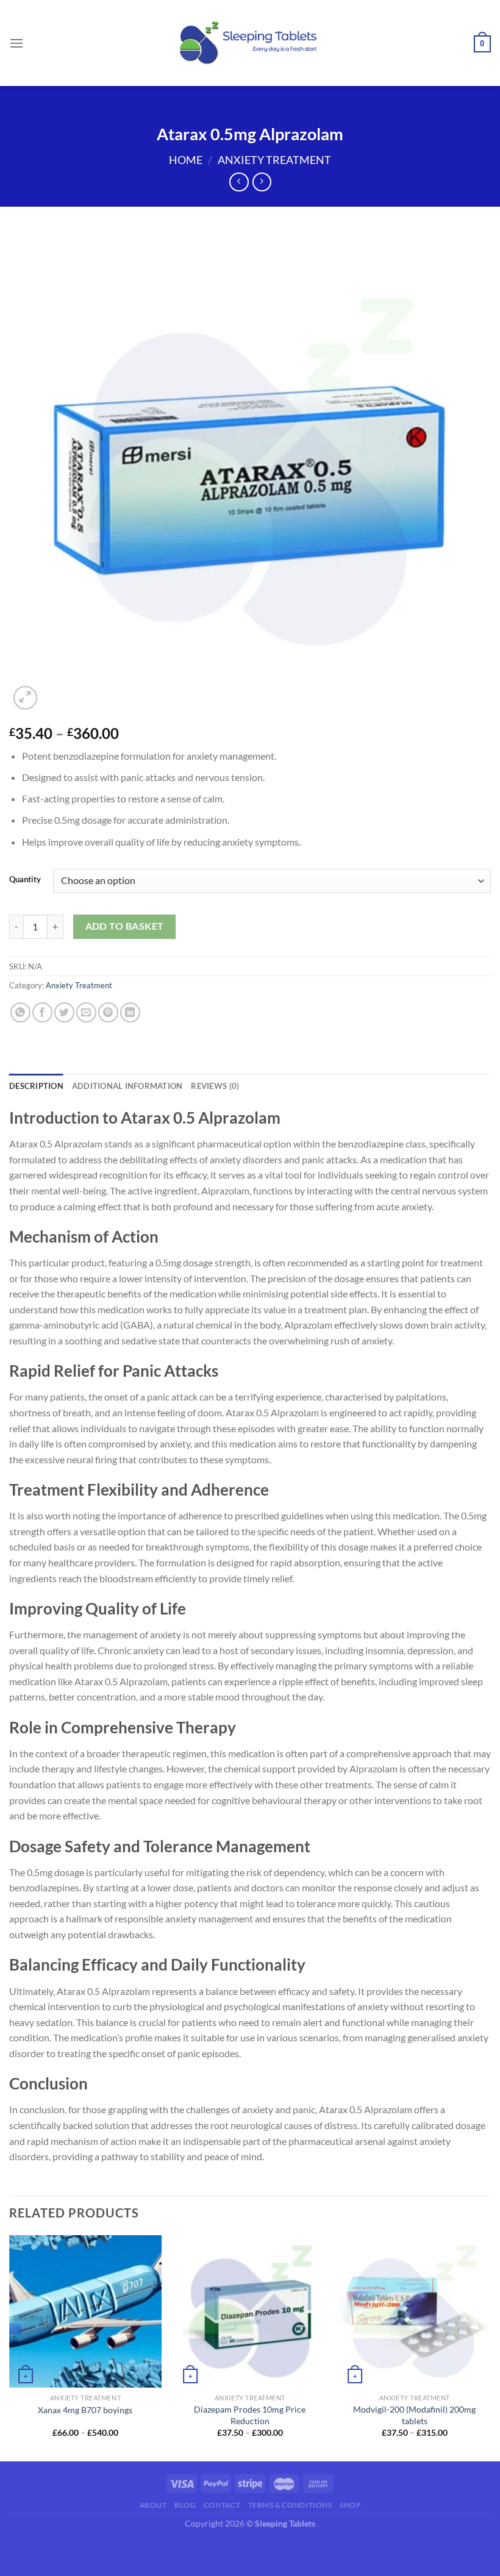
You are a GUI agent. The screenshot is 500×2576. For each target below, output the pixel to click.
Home (186, 160)
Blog (185, 2505)
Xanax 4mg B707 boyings (85, 2410)
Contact (222, 2505)
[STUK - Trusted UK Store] (250, 43)
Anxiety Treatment (274, 160)
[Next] (490, 2347)
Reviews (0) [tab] (215, 1086)
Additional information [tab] (127, 1086)
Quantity (25, 880)
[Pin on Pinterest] (108, 1012)
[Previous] (10, 2347)
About (153, 2505)
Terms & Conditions (290, 2505)
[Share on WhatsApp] (20, 1012)
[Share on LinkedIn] (130, 1012)
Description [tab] (36, 1086)
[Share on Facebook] (42, 1012)
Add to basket (125, 926)
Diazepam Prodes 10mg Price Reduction (250, 2415)
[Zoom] (25, 698)
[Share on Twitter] (64, 1012)
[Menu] (16, 43)
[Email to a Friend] (86, 1012)
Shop (350, 2505)
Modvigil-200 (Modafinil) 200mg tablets (414, 2415)
